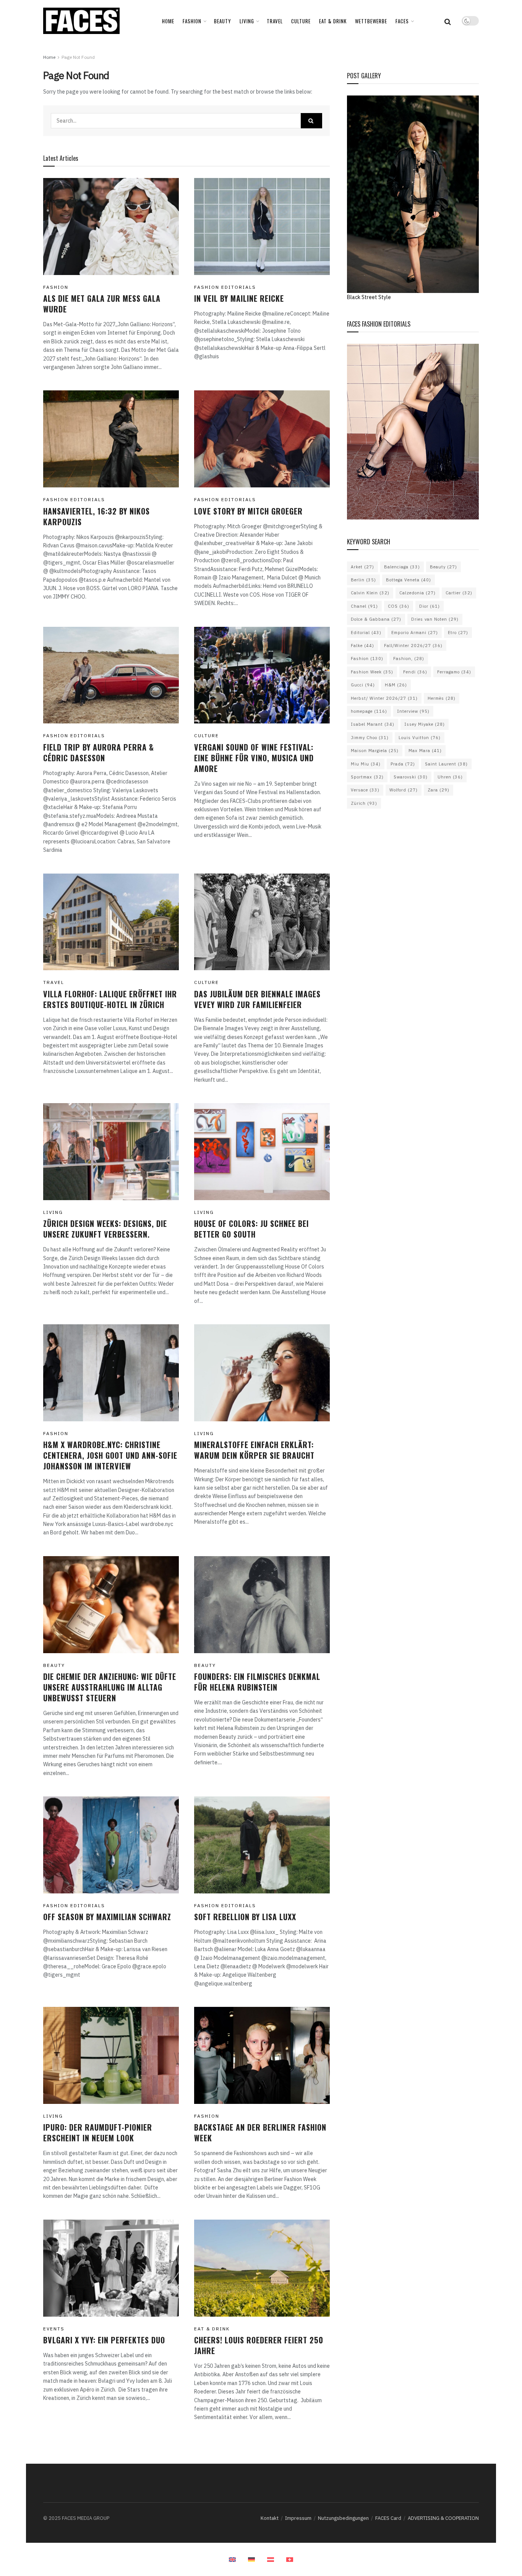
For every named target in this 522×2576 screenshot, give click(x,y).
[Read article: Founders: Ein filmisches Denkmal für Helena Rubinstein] (262, 1605)
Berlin (363, 580)
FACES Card (388, 2518)
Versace (365, 790)
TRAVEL (275, 21)
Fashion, (409, 659)
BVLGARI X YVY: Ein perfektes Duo (104, 2340)
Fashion (367, 659)
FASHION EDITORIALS (225, 287)
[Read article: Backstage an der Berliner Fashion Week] (262, 2055)
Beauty (443, 567)
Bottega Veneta (409, 580)
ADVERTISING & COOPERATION (443, 2518)
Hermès (442, 698)
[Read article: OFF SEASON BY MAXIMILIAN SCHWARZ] (111, 1845)
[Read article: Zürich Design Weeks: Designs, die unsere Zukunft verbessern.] (111, 1152)
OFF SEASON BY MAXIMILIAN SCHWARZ (107, 1917)
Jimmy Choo (370, 738)
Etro (458, 633)
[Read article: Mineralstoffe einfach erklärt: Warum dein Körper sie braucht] (262, 1373)
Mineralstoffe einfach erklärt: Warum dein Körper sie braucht (254, 1450)
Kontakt (270, 2518)
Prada (403, 764)
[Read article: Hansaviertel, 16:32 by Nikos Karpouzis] (111, 439)
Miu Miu (366, 764)
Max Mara (425, 751)
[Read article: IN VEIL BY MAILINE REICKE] (262, 227)
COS (399, 606)
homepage (369, 711)
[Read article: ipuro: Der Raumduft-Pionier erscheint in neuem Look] (111, 2055)
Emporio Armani (415, 633)
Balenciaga (402, 567)
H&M (396, 685)
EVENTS (54, 2329)
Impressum (298, 2518)
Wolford (404, 790)
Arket (362, 567)
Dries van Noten (435, 619)
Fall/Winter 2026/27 (413, 646)
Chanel (364, 606)
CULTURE (301, 21)
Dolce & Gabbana (376, 619)
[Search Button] (448, 21)
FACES (402, 21)
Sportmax (367, 777)
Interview (413, 711)
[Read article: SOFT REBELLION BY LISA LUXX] (262, 1845)
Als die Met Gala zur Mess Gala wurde (102, 304)
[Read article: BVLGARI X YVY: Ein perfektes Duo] (111, 2268)
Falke (362, 646)
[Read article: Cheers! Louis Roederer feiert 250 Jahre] (262, 2268)
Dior (430, 606)
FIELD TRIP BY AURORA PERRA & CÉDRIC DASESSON (99, 752)
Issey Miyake (425, 724)
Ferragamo (454, 672)
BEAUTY (223, 21)
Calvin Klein (370, 593)
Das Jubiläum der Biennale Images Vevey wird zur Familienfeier (257, 999)
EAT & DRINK (333, 21)
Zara (439, 790)
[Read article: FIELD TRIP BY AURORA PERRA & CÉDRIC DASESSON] (111, 675)
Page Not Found (78, 57)
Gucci (363, 685)
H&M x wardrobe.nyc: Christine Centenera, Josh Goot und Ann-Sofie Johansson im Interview (110, 1455)
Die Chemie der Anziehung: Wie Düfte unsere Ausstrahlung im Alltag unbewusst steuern (110, 1687)
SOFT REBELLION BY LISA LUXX (245, 1917)
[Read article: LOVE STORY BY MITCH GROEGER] (262, 439)
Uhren (450, 777)
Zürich (364, 803)
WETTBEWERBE (371, 21)
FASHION (192, 21)
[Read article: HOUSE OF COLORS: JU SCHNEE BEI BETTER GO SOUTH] (262, 1152)
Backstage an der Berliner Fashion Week (260, 2133)
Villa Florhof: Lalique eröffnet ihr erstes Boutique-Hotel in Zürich (110, 999)
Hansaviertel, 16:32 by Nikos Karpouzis (96, 516)
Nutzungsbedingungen (343, 2518)
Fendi (415, 672)
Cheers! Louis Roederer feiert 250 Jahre (259, 2345)
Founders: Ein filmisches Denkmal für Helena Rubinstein (257, 1682)
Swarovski (411, 777)
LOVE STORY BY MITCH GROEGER (248, 511)
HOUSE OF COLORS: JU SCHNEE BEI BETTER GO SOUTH (251, 1229)
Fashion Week (372, 672)
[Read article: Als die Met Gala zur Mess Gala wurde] (111, 227)
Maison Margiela (375, 751)
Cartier (459, 593)
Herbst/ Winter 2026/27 (384, 698)
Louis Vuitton (420, 738)
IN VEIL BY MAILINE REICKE (239, 298)
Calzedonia (417, 593)
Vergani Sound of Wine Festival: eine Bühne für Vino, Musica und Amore (254, 758)
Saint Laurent (446, 764)
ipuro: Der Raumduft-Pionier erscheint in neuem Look (98, 2133)
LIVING (247, 21)
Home (168, 21)
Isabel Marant (373, 724)
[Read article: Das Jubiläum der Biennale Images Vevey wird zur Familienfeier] (262, 922)
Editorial (366, 633)
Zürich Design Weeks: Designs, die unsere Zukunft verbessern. (105, 1229)
